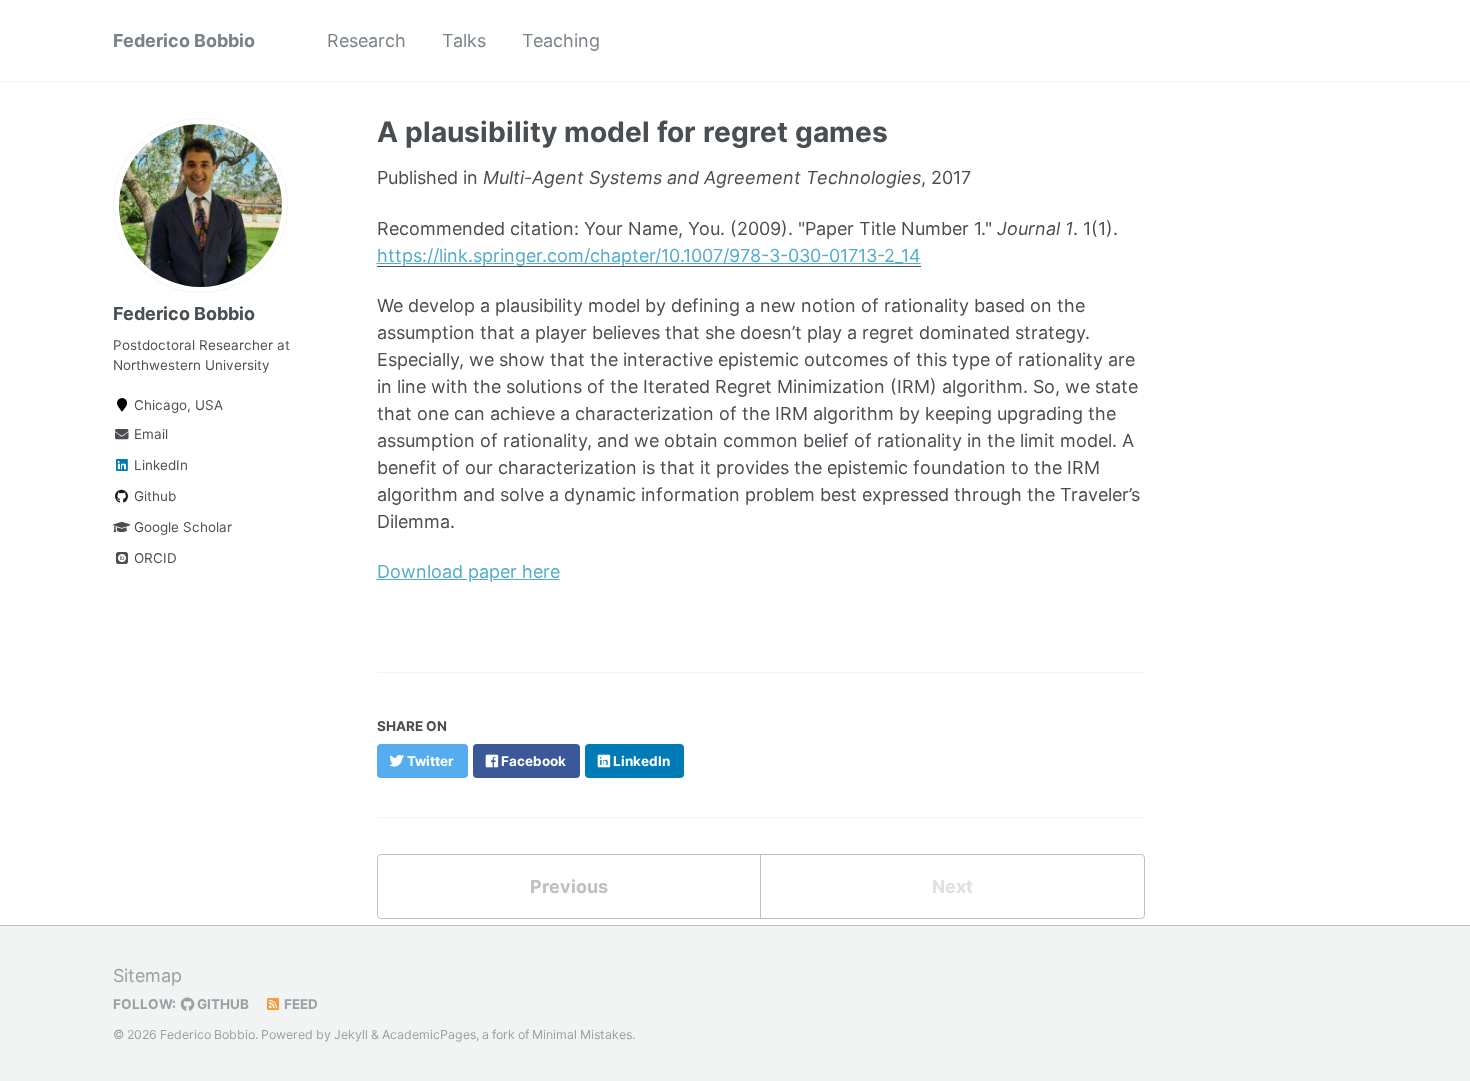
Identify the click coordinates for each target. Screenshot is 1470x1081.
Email (149, 434)
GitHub (221, 1004)
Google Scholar (181, 527)
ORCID (153, 558)
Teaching (561, 40)
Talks (464, 40)
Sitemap (147, 975)
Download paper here (468, 571)
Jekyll (351, 1034)
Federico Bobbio (184, 40)
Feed (299, 1004)
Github (153, 496)
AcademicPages (429, 1034)
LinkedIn (159, 465)
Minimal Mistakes (582, 1034)
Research (366, 40)
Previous (569, 886)
